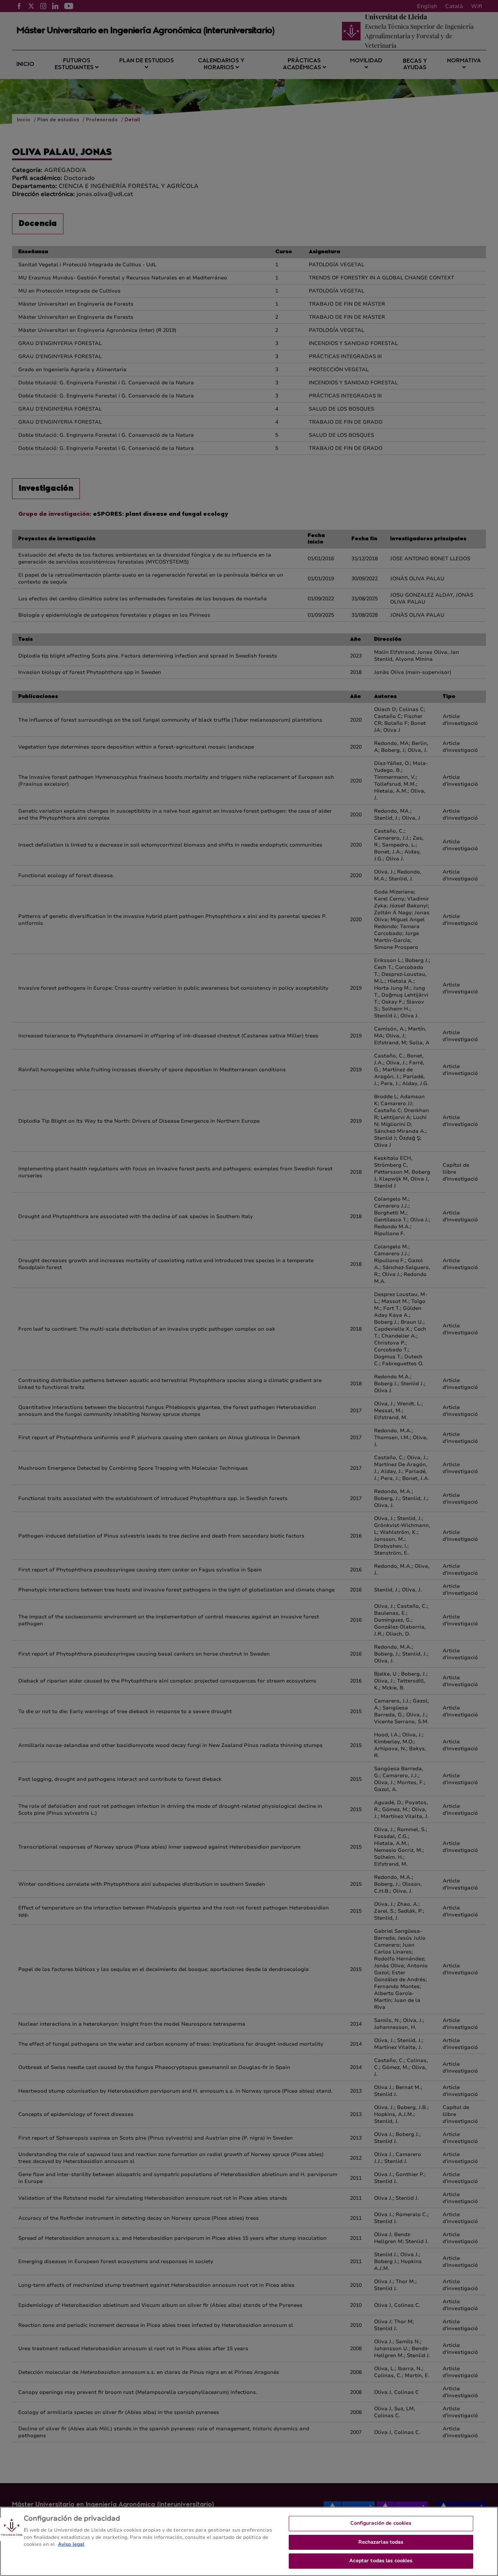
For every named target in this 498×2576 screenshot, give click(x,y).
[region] (249, 2541)
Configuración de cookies (381, 2523)
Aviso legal (71, 2544)
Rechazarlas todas (381, 2542)
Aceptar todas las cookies (381, 2561)
